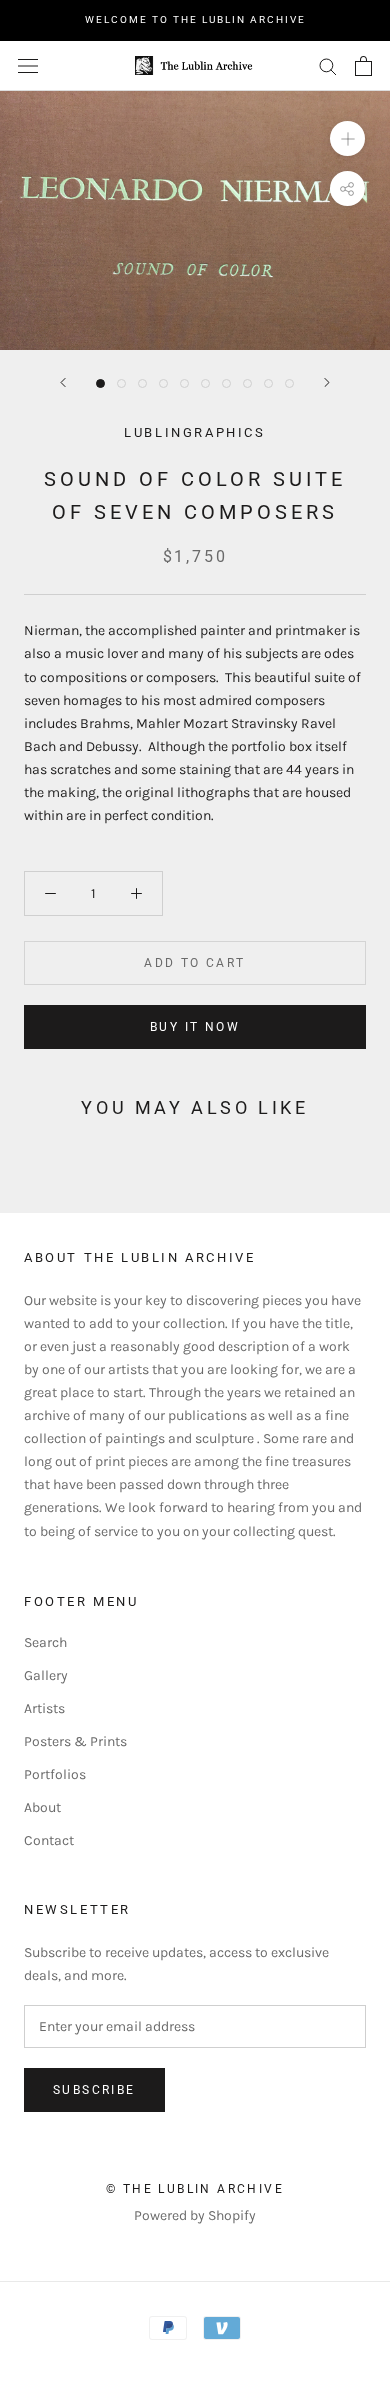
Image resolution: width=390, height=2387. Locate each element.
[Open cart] (363, 66)
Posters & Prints (75, 1741)
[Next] (327, 382)
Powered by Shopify (195, 2215)
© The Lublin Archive (195, 2189)
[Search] (328, 65)
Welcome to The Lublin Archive (195, 19)
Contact (49, 1840)
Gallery (46, 1675)
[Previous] (63, 382)
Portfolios (55, 1774)
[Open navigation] (28, 65)
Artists (44, 1708)
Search (45, 1642)
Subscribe (94, 2090)
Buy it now (195, 1027)
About (42, 1807)
